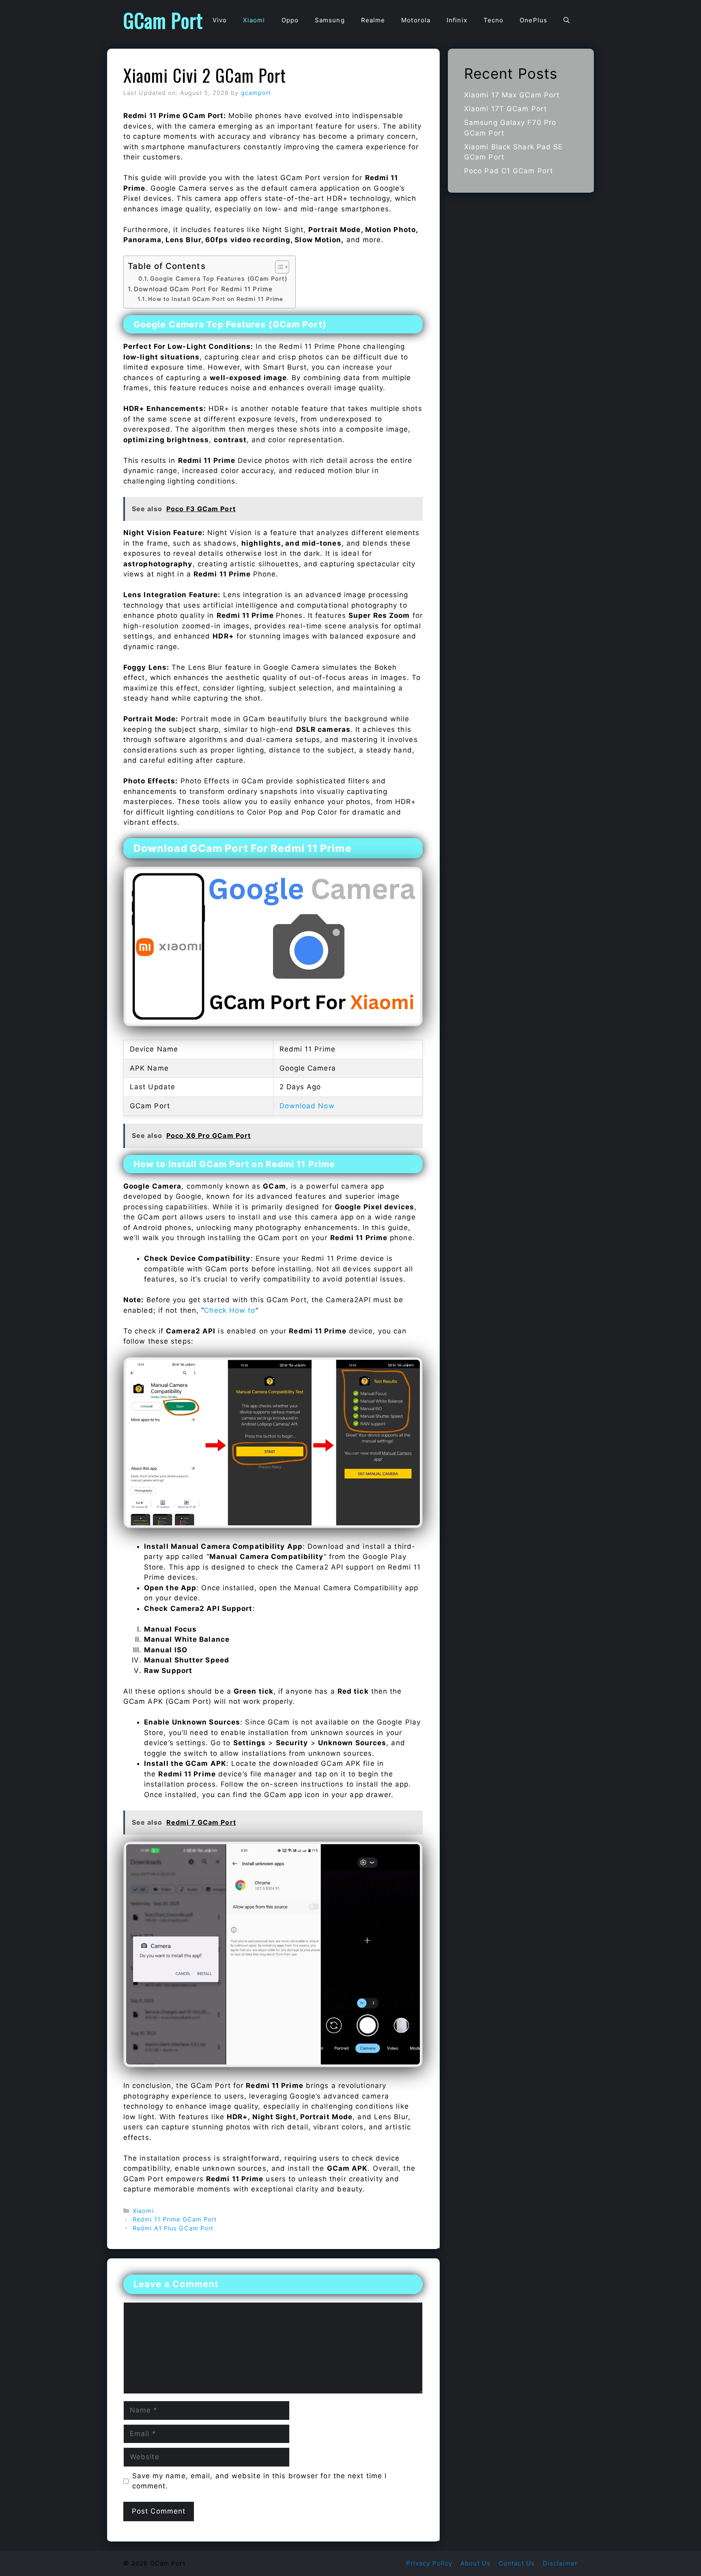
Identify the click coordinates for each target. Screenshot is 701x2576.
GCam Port (163, 20)
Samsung (330, 20)
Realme (373, 20)
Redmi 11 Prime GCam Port (175, 2219)
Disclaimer (560, 2563)
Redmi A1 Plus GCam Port (173, 2228)
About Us (475, 2563)
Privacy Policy (429, 2563)
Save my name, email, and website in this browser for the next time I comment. (260, 2481)
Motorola (416, 20)
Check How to (230, 1310)
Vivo (220, 20)
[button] (567, 20)
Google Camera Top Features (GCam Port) (219, 279)
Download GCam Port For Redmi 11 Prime (203, 289)
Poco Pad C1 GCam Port (509, 171)
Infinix (457, 20)
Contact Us (517, 2563)
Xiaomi (254, 20)
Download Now (307, 1106)
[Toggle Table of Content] (278, 267)
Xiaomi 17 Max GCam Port (512, 95)
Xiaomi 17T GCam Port (505, 109)
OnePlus (533, 20)
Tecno (494, 20)
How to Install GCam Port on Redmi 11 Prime (216, 299)
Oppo (290, 20)
